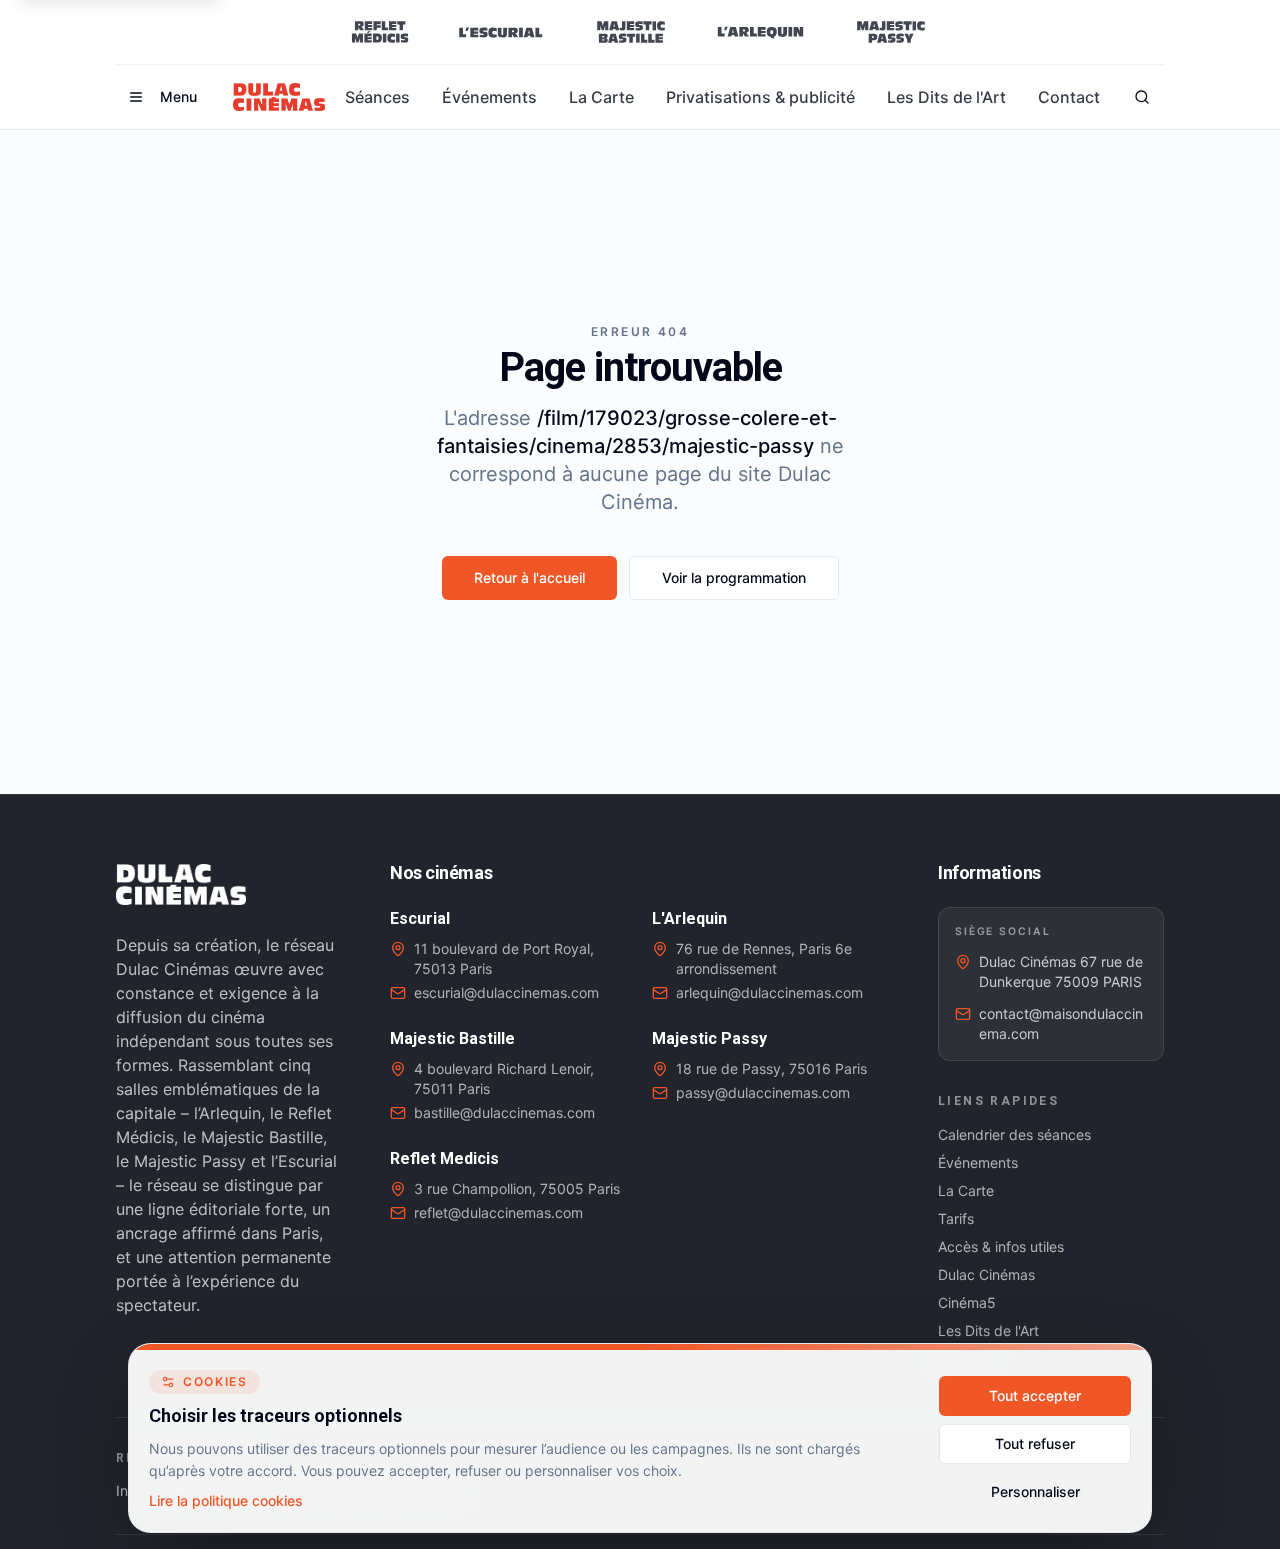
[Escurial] (500, 32)
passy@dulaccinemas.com (763, 1092)
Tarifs (956, 1218)
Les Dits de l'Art (946, 97)
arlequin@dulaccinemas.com (769, 992)
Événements (489, 97)
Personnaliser (1035, 1491)
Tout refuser (1035, 1443)
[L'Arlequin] (760, 32)
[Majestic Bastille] (630, 32)
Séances (377, 97)
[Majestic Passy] (890, 32)
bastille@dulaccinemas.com (504, 1112)
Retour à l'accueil (529, 577)
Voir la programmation (734, 577)
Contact (1069, 97)
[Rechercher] (1142, 97)
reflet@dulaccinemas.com (498, 1212)
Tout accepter (1035, 1395)
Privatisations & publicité (760, 97)
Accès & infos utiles (1001, 1246)
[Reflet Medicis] (380, 32)
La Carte (601, 97)
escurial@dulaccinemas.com (506, 992)
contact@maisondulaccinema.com (1061, 1023)
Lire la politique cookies (226, 1500)
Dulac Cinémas (986, 1274)
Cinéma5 (967, 1302)
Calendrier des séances (1014, 1134)
